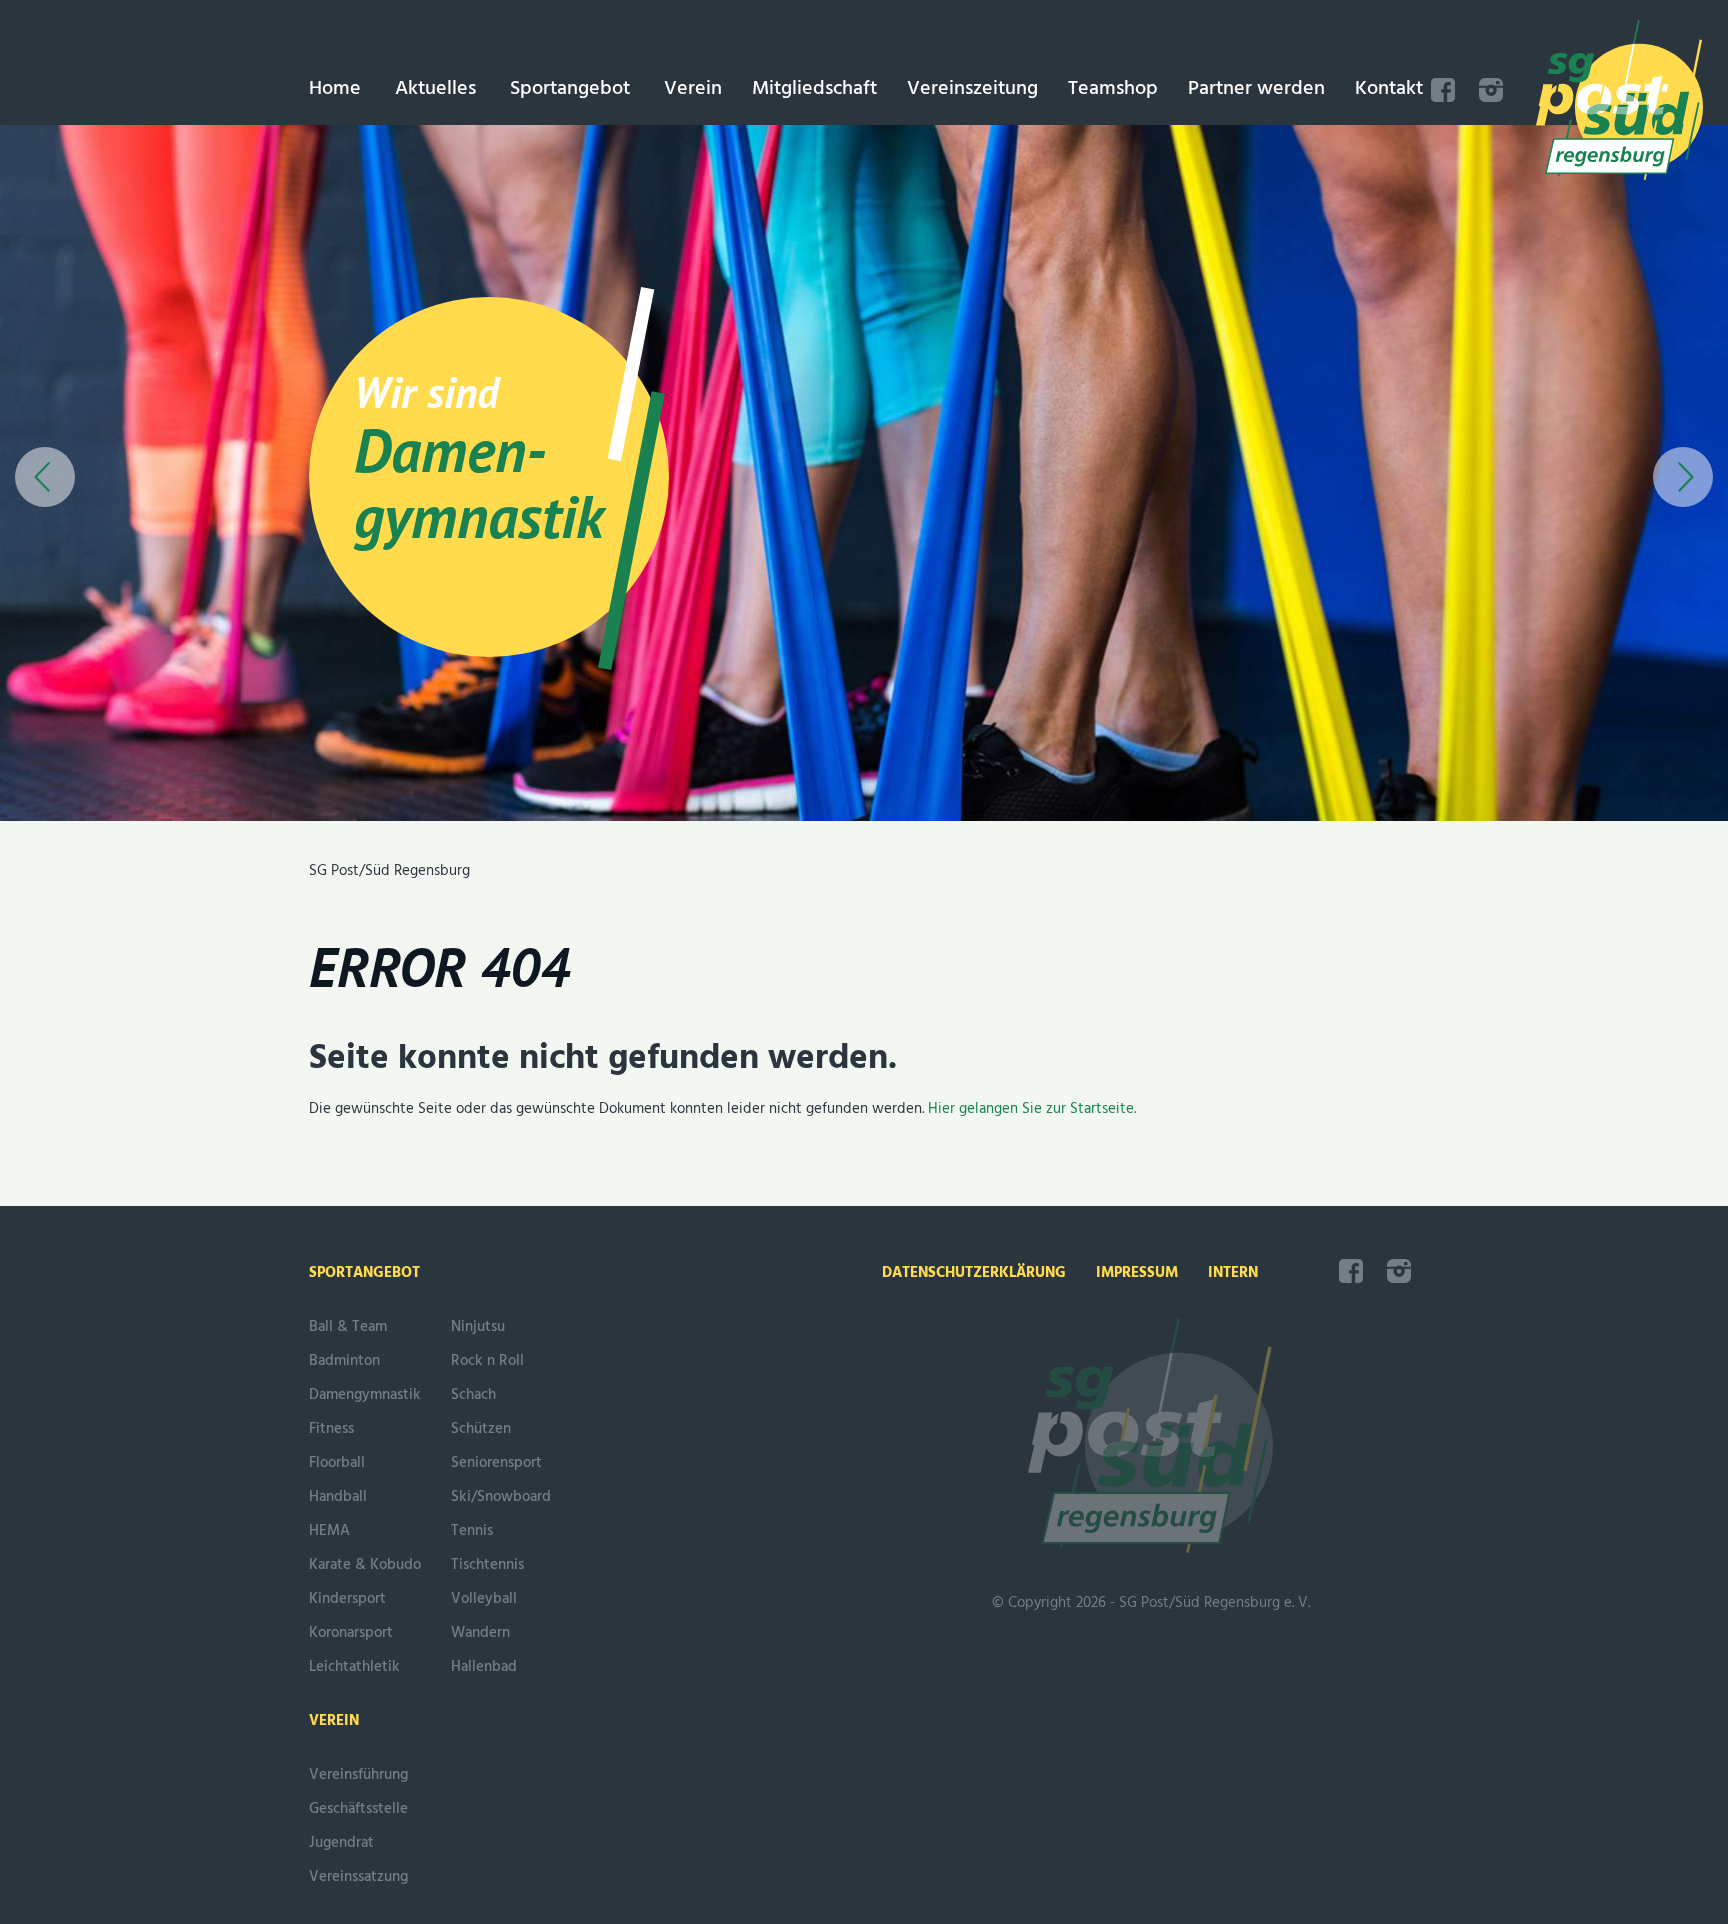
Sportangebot (570, 89)
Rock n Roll (487, 1361)
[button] (45, 477)
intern (1233, 1273)
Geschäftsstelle (358, 1809)
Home (335, 89)
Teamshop (1113, 89)
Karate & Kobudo (365, 1565)
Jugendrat (341, 1843)
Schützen (481, 1429)
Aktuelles (435, 89)
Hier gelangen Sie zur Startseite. (1032, 1109)
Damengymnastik (365, 1395)
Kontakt (1389, 89)
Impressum (1137, 1273)
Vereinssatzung (358, 1877)
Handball (338, 1497)
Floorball (337, 1463)
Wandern (480, 1633)
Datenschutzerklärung (974, 1273)
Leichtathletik (354, 1667)
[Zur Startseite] (1619, 104)
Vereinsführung (358, 1775)
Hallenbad (484, 1667)
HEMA (329, 1531)
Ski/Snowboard (501, 1497)
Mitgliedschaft (814, 89)
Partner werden (1256, 89)
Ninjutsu (478, 1327)
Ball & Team (348, 1327)
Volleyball (484, 1599)
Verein (693, 89)
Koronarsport (351, 1633)
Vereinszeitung (972, 89)
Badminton (344, 1361)
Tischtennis (487, 1565)
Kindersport (347, 1599)
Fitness (331, 1429)
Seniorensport (496, 1463)
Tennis (472, 1531)
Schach (473, 1395)
